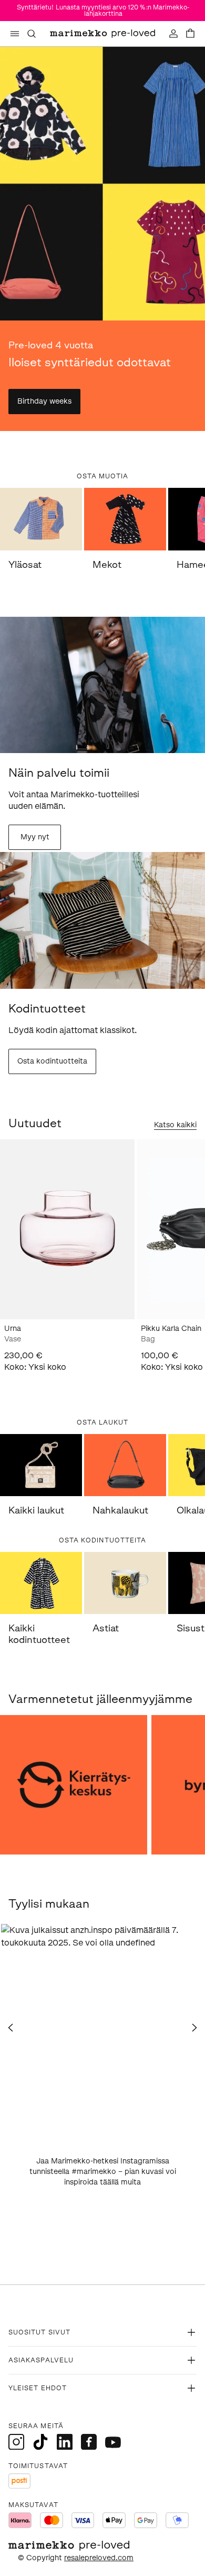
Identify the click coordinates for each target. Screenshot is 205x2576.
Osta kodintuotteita (52, 1061)
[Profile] (173, 34)
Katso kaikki (175, 1125)
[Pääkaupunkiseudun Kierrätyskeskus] (74, 1785)
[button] (102, 2026)
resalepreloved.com (99, 2558)
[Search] (32, 34)
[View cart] (190, 34)
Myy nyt (35, 837)
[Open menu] (15, 34)
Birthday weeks (44, 401)
